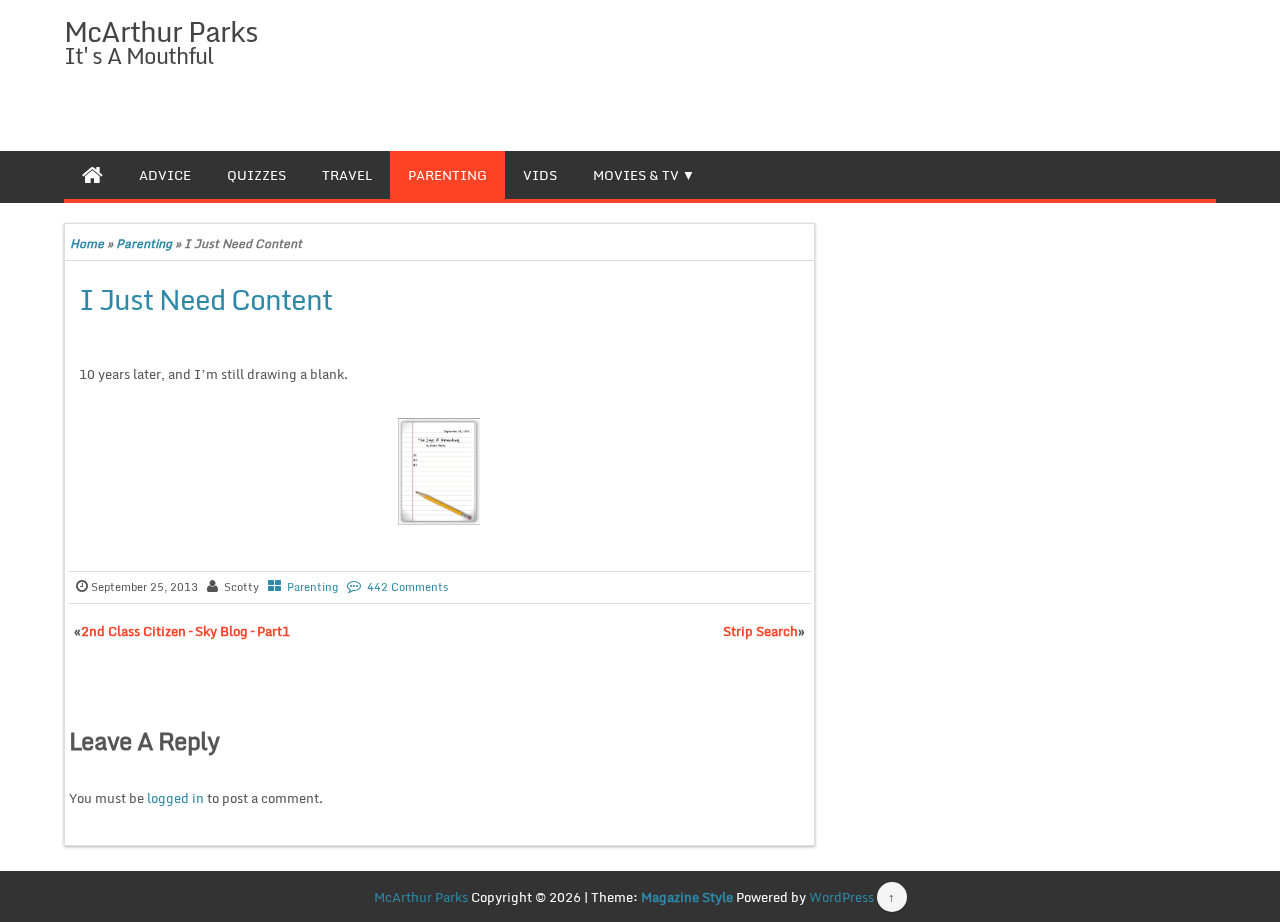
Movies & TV (636, 175)
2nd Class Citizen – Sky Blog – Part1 (185, 631)
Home (87, 243)
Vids (540, 175)
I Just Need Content (205, 299)
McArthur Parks (161, 31)
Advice (165, 175)
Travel (347, 175)
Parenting (447, 175)
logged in (175, 798)
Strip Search (760, 631)
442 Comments (407, 587)
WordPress (841, 897)
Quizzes (256, 175)
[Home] (92, 175)
